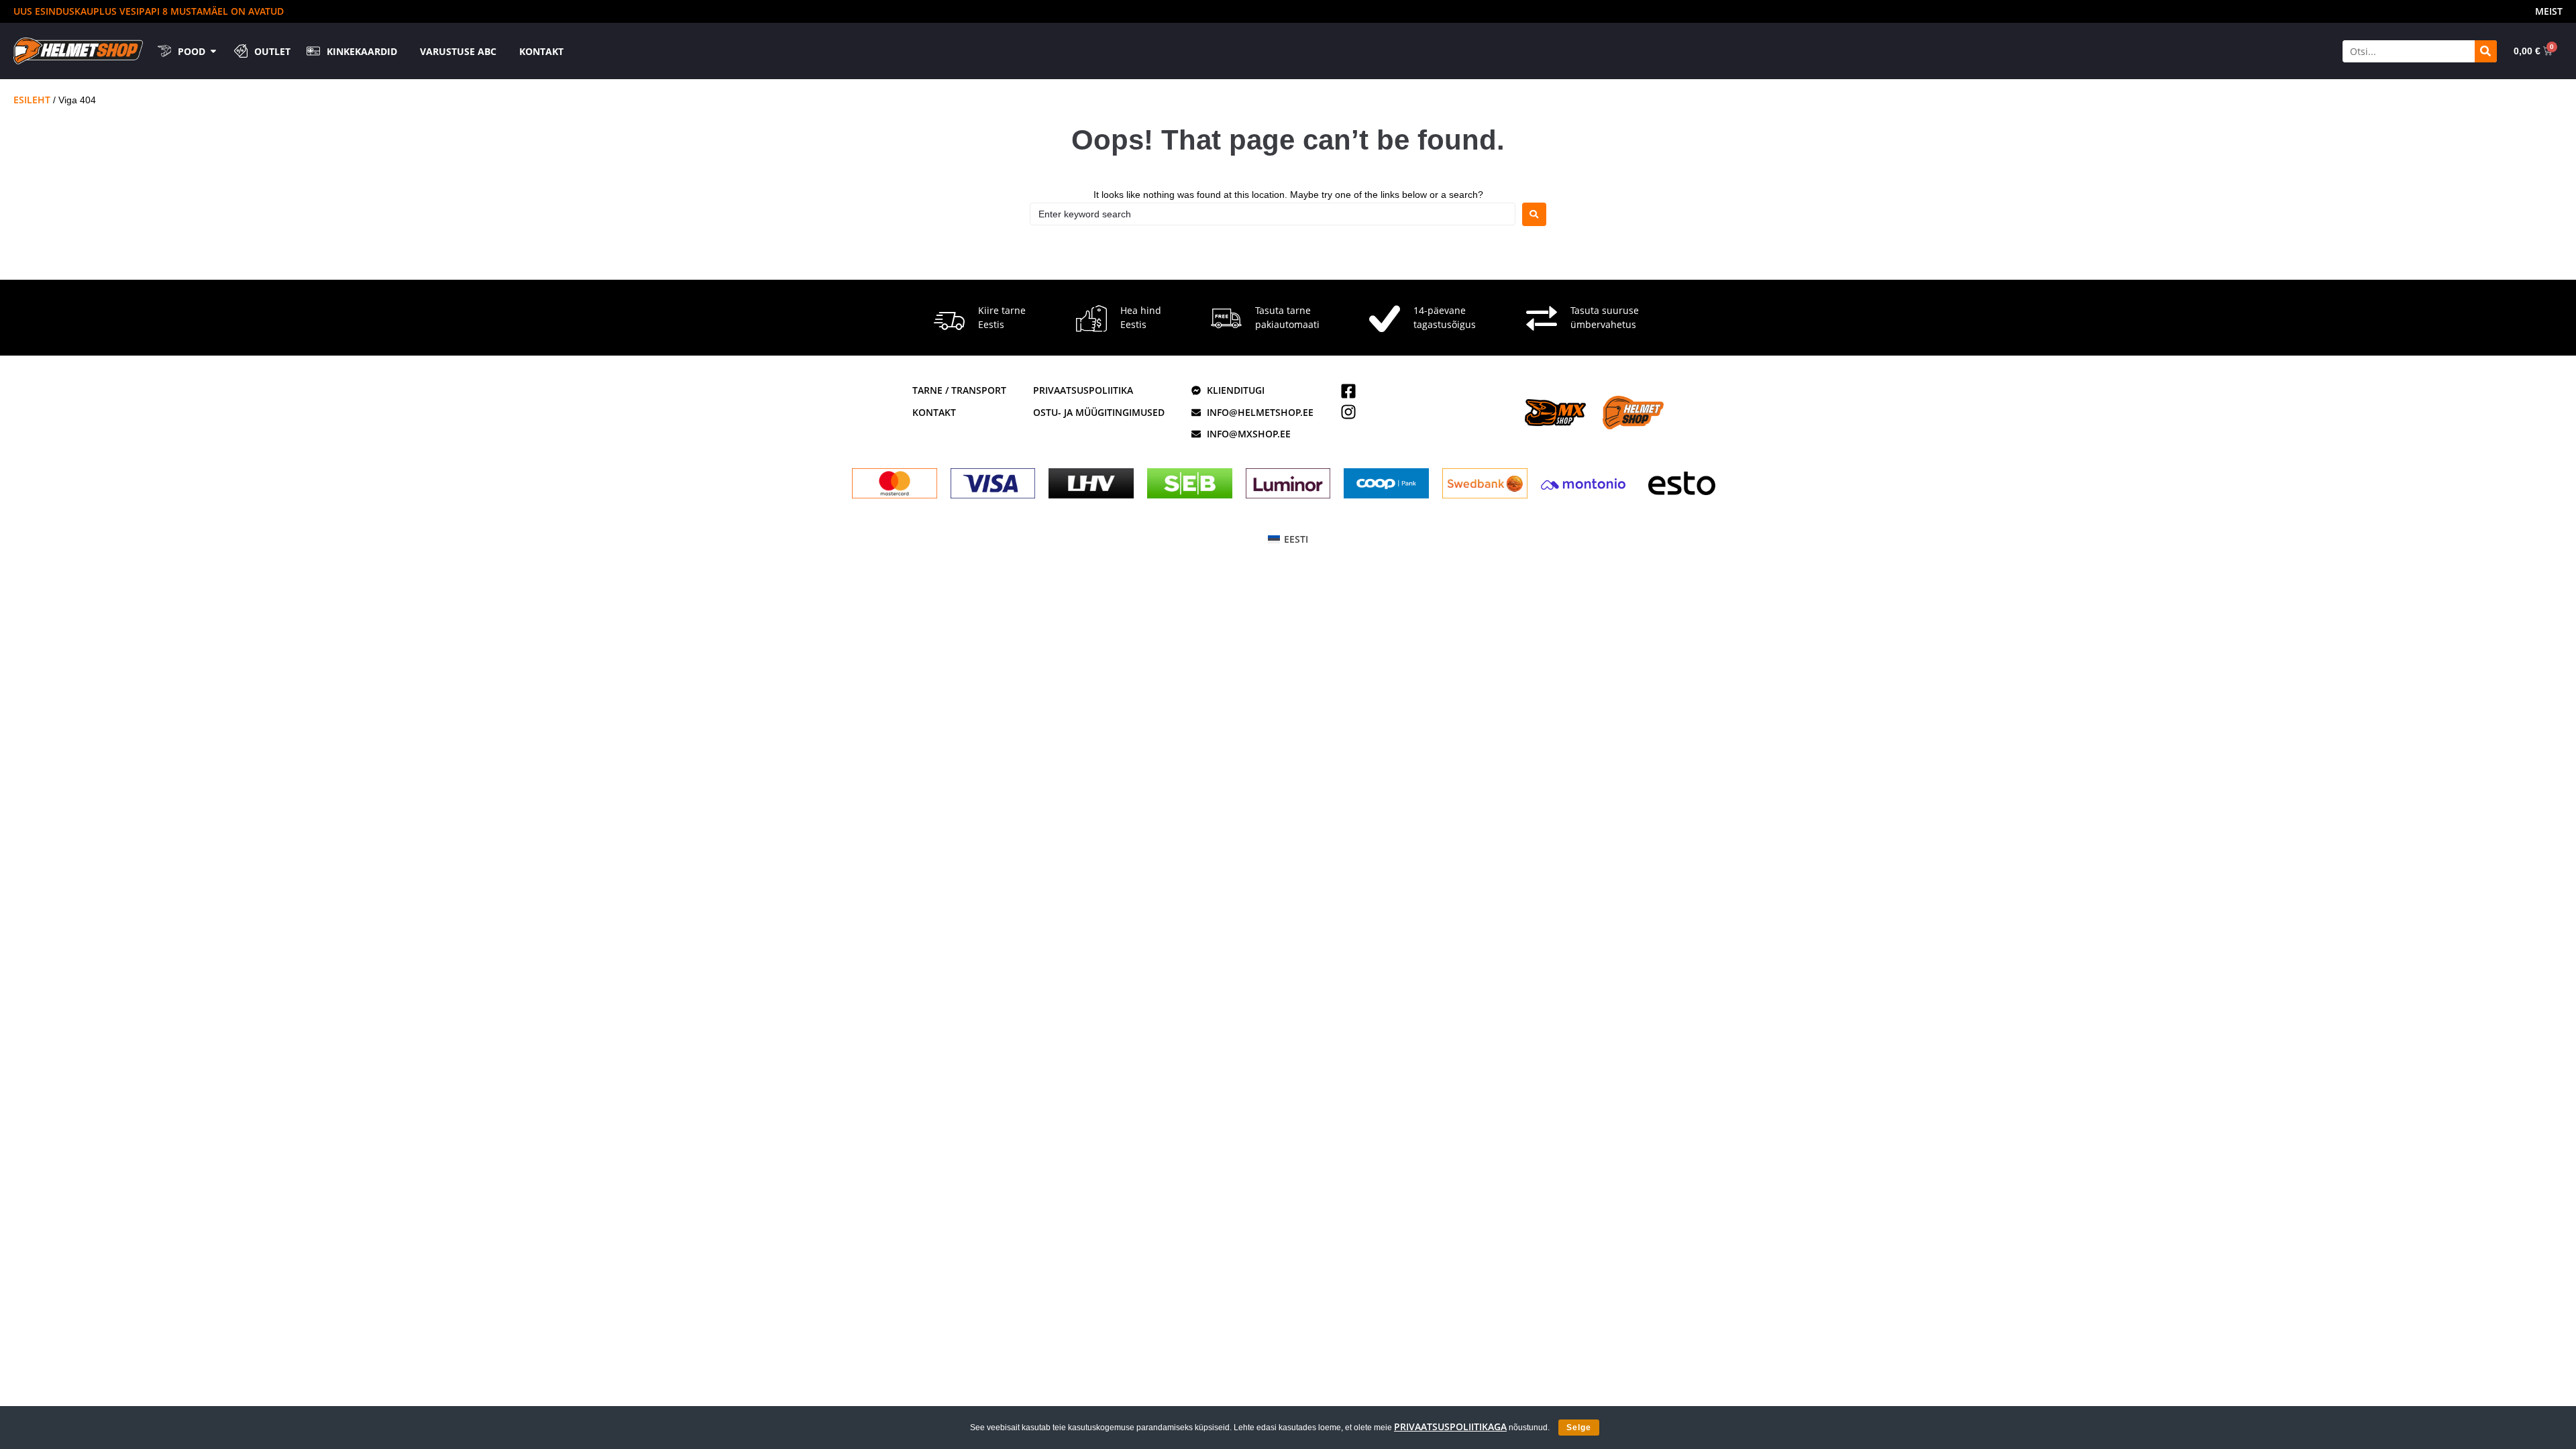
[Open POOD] (213, 51)
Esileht (32, 100)
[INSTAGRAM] (1348, 412)
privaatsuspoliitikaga (1450, 1427)
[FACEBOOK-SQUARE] (1348, 391)
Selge (1579, 1428)
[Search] (2486, 51)
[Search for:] (1273, 214)
